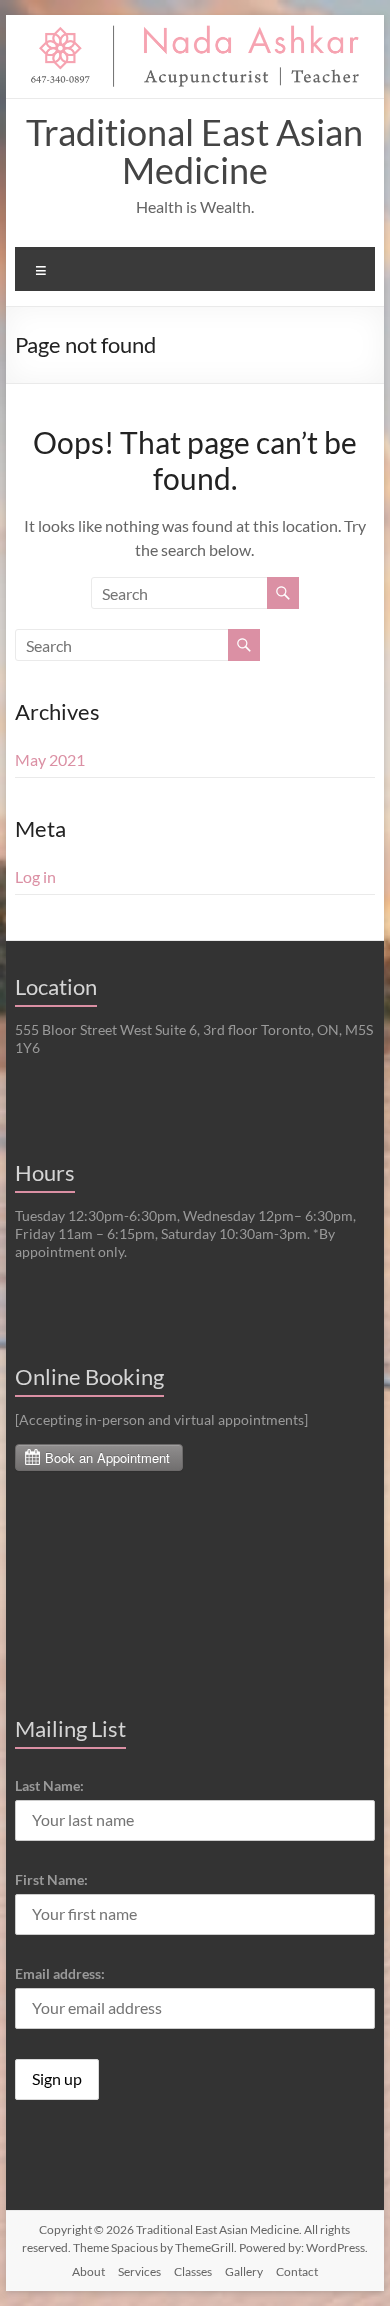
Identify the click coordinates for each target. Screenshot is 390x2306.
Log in (35, 876)
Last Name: (49, 1785)
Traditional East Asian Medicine (194, 151)
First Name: (51, 1879)
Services (139, 2271)
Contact (297, 2271)
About (88, 2271)
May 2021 (50, 759)
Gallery (244, 2271)
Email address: (60, 1973)
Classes (193, 2271)
